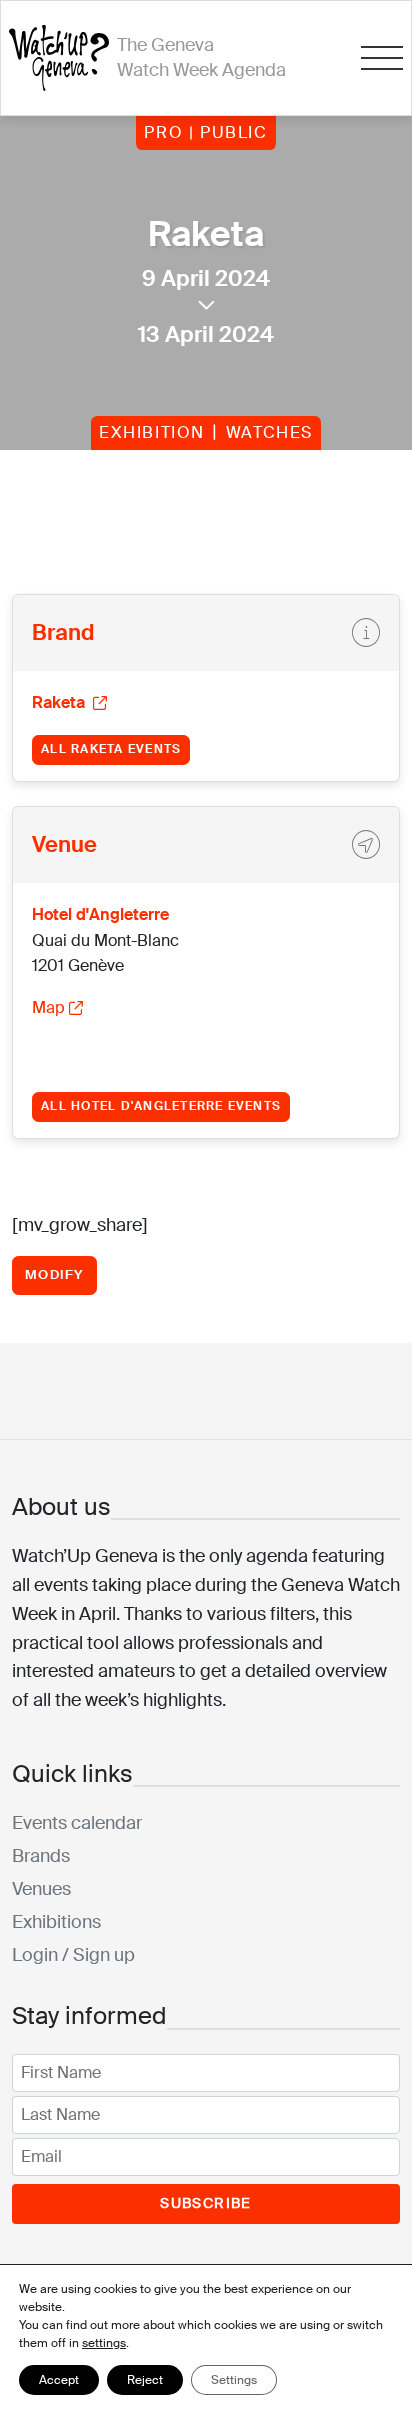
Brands (41, 1856)
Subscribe (206, 2203)
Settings (234, 2380)
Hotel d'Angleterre (100, 914)
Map (48, 1007)
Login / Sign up (73, 1955)
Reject (145, 2380)
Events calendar (77, 1823)
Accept (59, 2380)
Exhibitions (56, 1922)
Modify (54, 1274)
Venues (41, 1889)
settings (104, 2343)
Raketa (60, 702)
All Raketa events (111, 749)
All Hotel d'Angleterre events (161, 1106)
